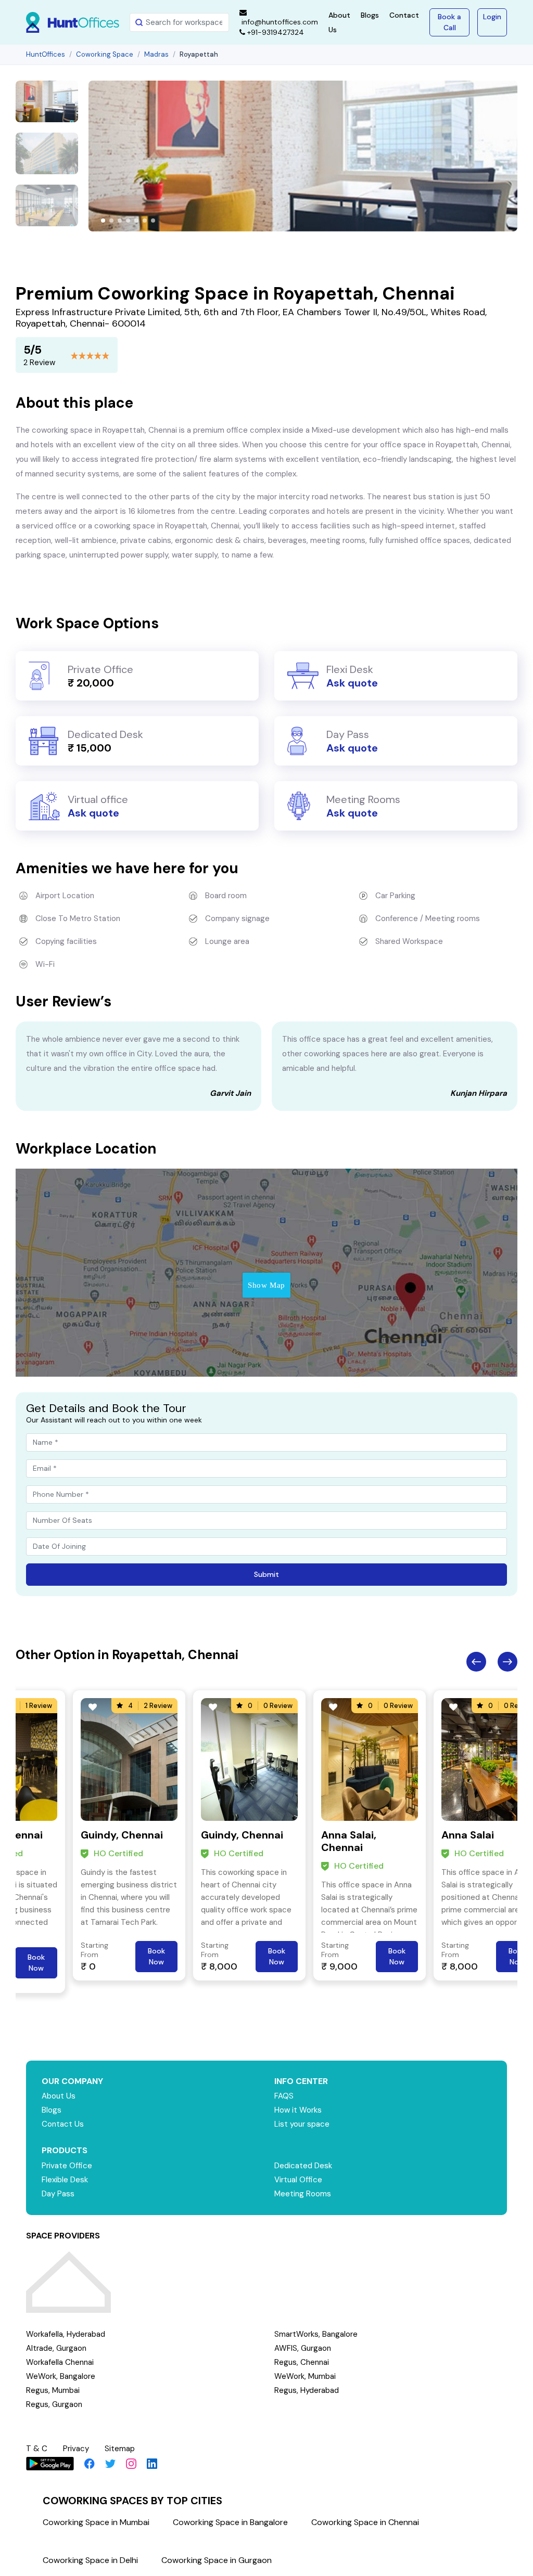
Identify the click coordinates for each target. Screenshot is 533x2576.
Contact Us (63, 2124)
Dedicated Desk (303, 2166)
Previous (476, 1662)
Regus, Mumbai (53, 2390)
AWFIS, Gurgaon (303, 2348)
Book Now (36, 1963)
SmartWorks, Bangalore (316, 2334)
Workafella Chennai (60, 2362)
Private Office (67, 2166)
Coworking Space (105, 54)
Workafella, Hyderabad (66, 2334)
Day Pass (58, 2194)
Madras (156, 54)
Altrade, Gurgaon (56, 2348)
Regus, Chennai (302, 2362)
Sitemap (120, 2449)
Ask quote (352, 683)
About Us (59, 2096)
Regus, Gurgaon (54, 2404)
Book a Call (449, 22)
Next (507, 1662)
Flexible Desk (65, 2180)
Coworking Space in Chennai (365, 2522)
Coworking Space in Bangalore (230, 2522)
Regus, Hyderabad (307, 2390)
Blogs (370, 15)
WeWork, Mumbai (305, 2376)
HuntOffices (46, 54)
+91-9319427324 (275, 32)
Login (492, 17)
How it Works (298, 2110)
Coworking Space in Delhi (90, 2560)
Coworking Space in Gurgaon (217, 2560)
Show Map (266, 1285)
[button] (103, 221)
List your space (302, 2124)
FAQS (284, 2096)
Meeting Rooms (303, 2194)
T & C (37, 2449)
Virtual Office (298, 2180)
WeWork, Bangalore (61, 2376)
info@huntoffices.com (279, 22)
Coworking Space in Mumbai (96, 2522)
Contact (404, 15)
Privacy (76, 2449)
